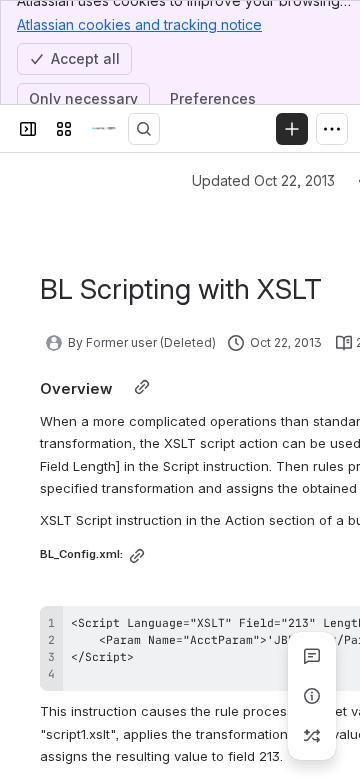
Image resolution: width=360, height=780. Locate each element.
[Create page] (312, 736)
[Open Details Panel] (312, 696)
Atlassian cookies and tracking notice (139, 24)
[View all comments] (312, 656)
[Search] (144, 129)
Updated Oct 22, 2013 (263, 180)
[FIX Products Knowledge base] (104, 129)
